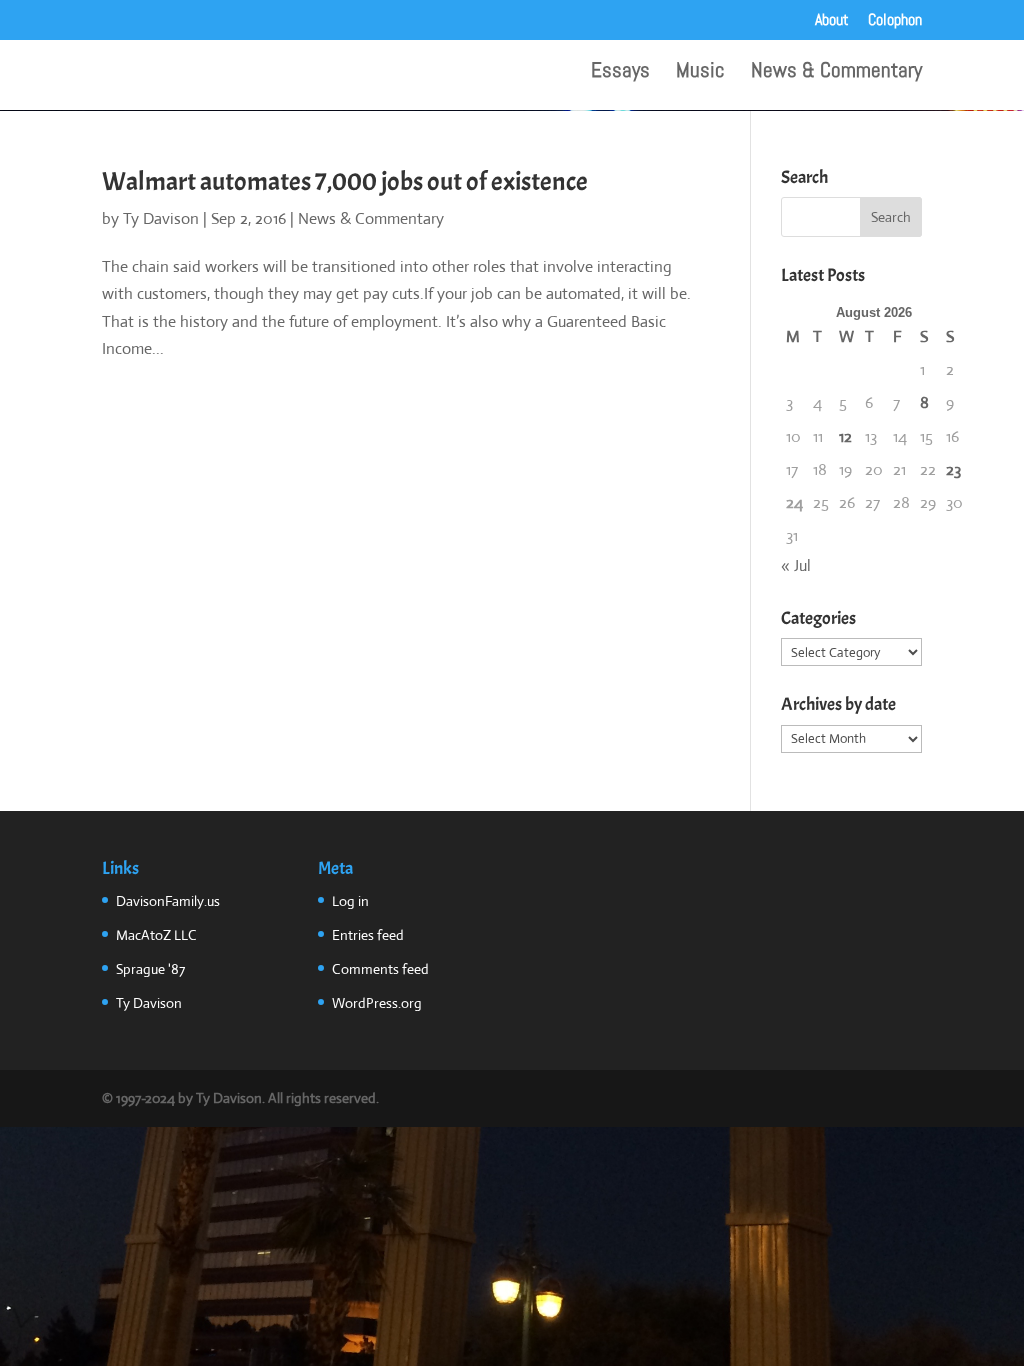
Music (700, 73)
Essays (620, 73)
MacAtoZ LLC (156, 935)
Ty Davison (161, 218)
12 (845, 436)
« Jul (796, 565)
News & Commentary (836, 73)
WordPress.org (377, 1003)
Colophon (895, 21)
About (832, 21)
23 (953, 469)
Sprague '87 (150, 969)
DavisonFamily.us (168, 901)
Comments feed (380, 969)
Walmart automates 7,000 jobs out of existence (345, 181)
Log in (350, 901)
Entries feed (368, 935)
